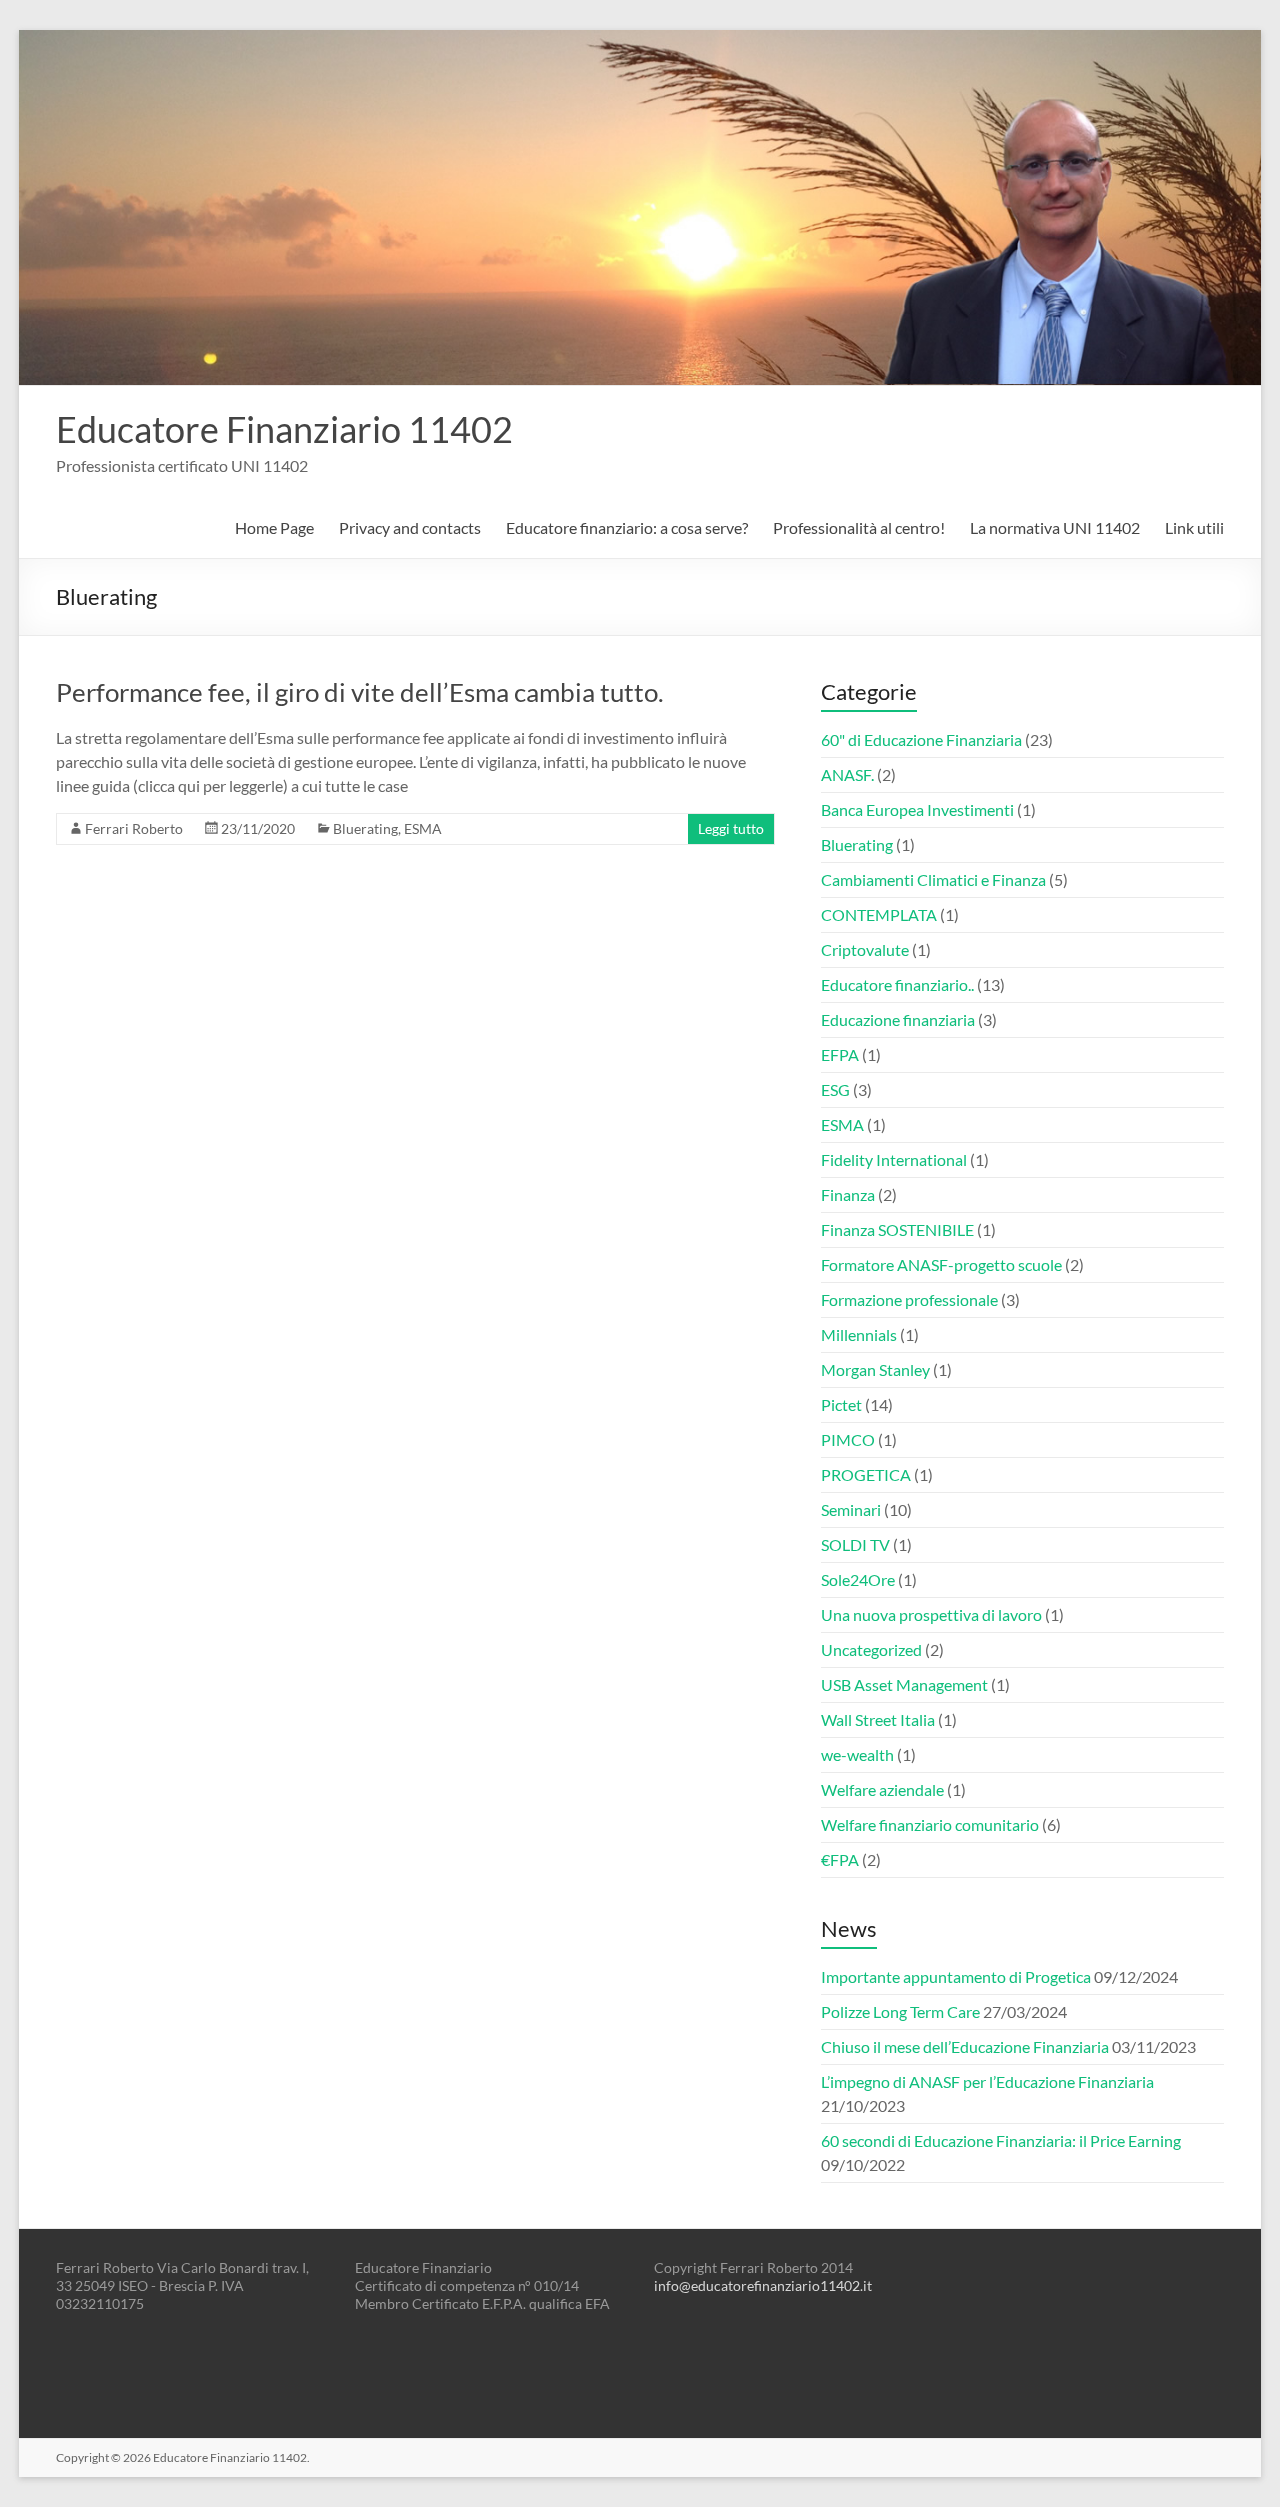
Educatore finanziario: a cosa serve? (627, 527)
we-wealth (857, 1754)
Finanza (848, 1194)
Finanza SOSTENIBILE (897, 1229)
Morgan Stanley (875, 1369)
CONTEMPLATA (879, 914)
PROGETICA (866, 1474)
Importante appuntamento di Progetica (956, 1976)
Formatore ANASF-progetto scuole (941, 1264)
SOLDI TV (855, 1544)
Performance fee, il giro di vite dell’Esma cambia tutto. (360, 692)
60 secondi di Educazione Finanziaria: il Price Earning (1001, 2140)
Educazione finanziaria (898, 1019)
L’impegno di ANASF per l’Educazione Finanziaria (987, 2081)
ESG (835, 1089)
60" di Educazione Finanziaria (921, 739)
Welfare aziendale (882, 1789)
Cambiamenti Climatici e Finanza (933, 879)
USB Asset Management (904, 1684)
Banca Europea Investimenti (917, 809)
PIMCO (848, 1439)
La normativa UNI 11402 (1055, 527)
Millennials (859, 1334)
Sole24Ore (858, 1579)
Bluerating (365, 828)
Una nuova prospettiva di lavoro (931, 1614)
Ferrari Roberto (134, 828)
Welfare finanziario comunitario (930, 1824)
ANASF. (847, 774)
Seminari (851, 1509)
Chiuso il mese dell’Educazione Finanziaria (965, 2046)
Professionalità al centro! (859, 527)
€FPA (840, 1859)
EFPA (840, 1054)
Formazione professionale (909, 1299)
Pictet (841, 1404)
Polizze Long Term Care (900, 2011)
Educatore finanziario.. (897, 984)
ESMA (423, 828)
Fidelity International (894, 1159)
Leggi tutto (731, 828)
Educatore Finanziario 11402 (284, 429)
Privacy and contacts (410, 527)
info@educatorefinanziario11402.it (763, 2285)
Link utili (1194, 527)
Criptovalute (865, 949)
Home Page (274, 527)
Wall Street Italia (878, 1719)
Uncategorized (871, 1649)
